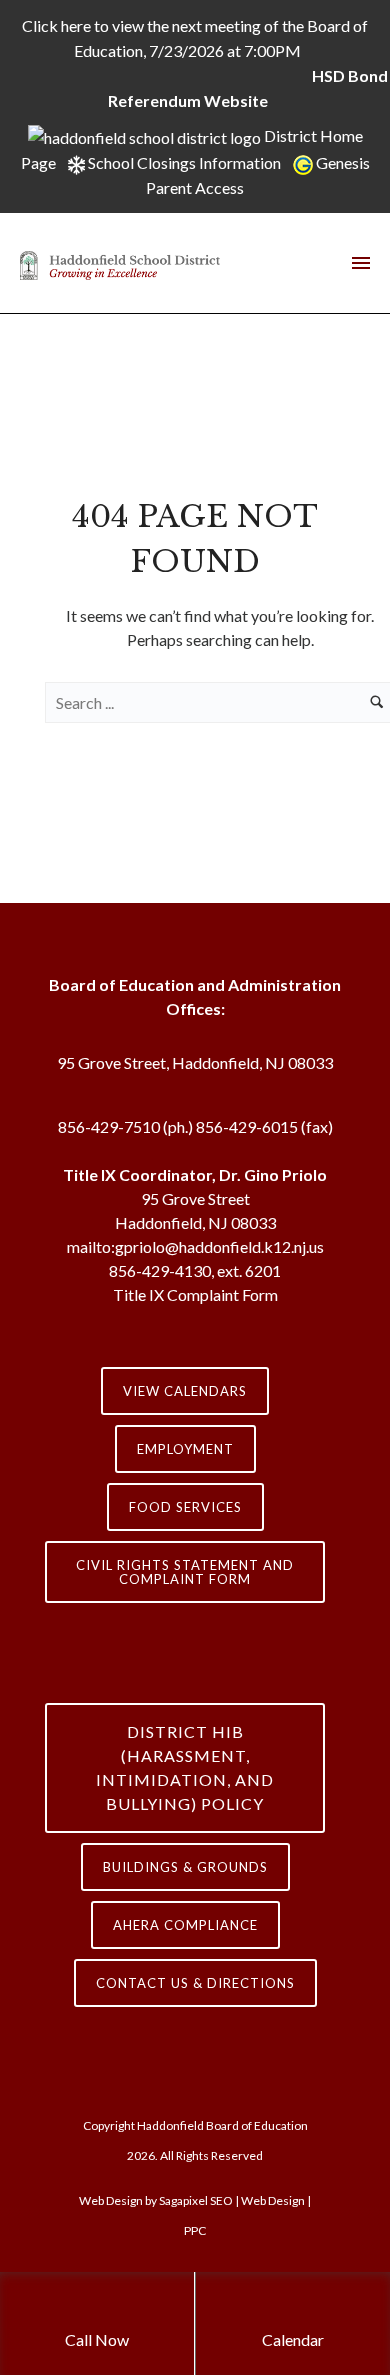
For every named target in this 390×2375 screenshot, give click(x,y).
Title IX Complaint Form (195, 1294)
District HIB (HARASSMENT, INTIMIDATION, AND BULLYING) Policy (185, 1767)
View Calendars (185, 1391)
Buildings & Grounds (185, 1867)
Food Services (185, 1507)
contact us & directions (195, 1983)
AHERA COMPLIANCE (185, 1925)
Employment (185, 1449)
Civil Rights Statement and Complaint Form (185, 1572)
